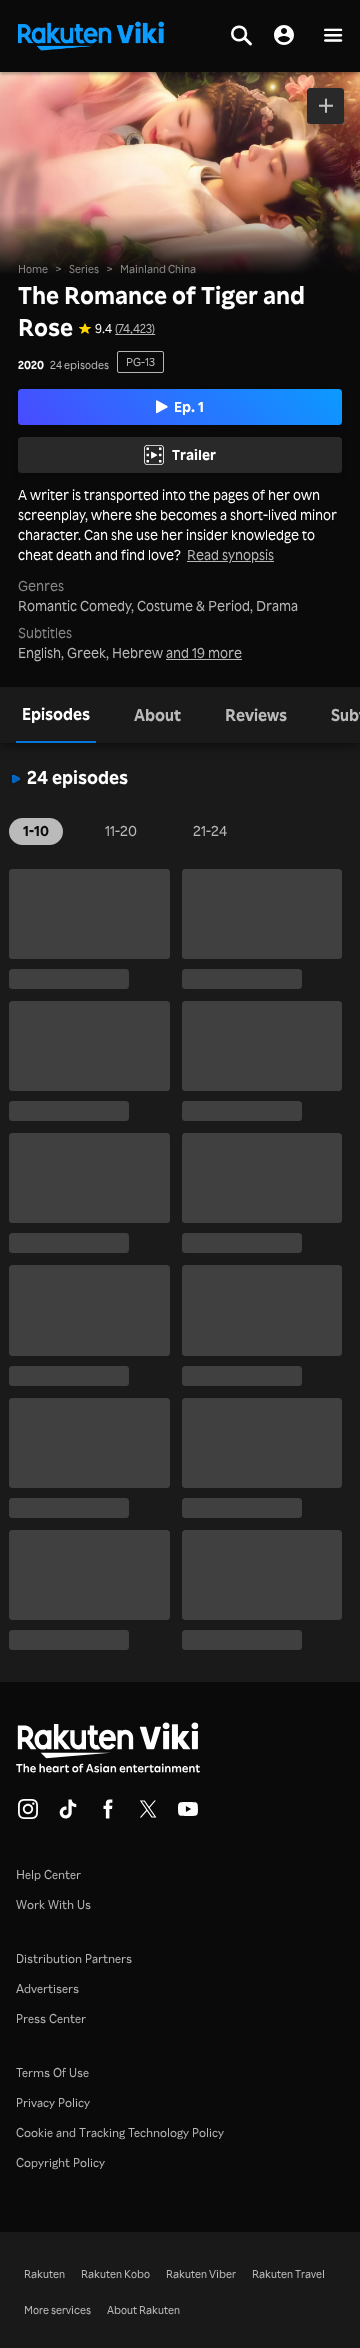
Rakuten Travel (288, 2274)
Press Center (51, 2018)
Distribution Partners (74, 1958)
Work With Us (53, 1904)
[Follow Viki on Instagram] (28, 1815)
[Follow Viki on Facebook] (108, 1815)
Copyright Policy (60, 2162)
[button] (333, 36)
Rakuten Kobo (115, 2274)
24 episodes (79, 365)
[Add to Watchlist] (325, 106)
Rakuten (44, 2274)
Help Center (48, 1874)
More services (57, 2310)
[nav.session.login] (284, 36)
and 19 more (204, 653)
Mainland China (158, 269)
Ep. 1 (189, 406)
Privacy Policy (53, 2102)
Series (84, 269)
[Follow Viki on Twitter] (148, 1815)
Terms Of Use (52, 2072)
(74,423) (135, 329)
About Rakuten (143, 2310)
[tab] (56, 715)
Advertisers (47, 1988)
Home (33, 269)
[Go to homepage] (91, 34)
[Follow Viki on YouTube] (188, 1815)
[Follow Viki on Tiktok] (68, 1815)
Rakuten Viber (201, 2274)
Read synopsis (230, 555)
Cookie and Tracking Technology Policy (120, 2132)
